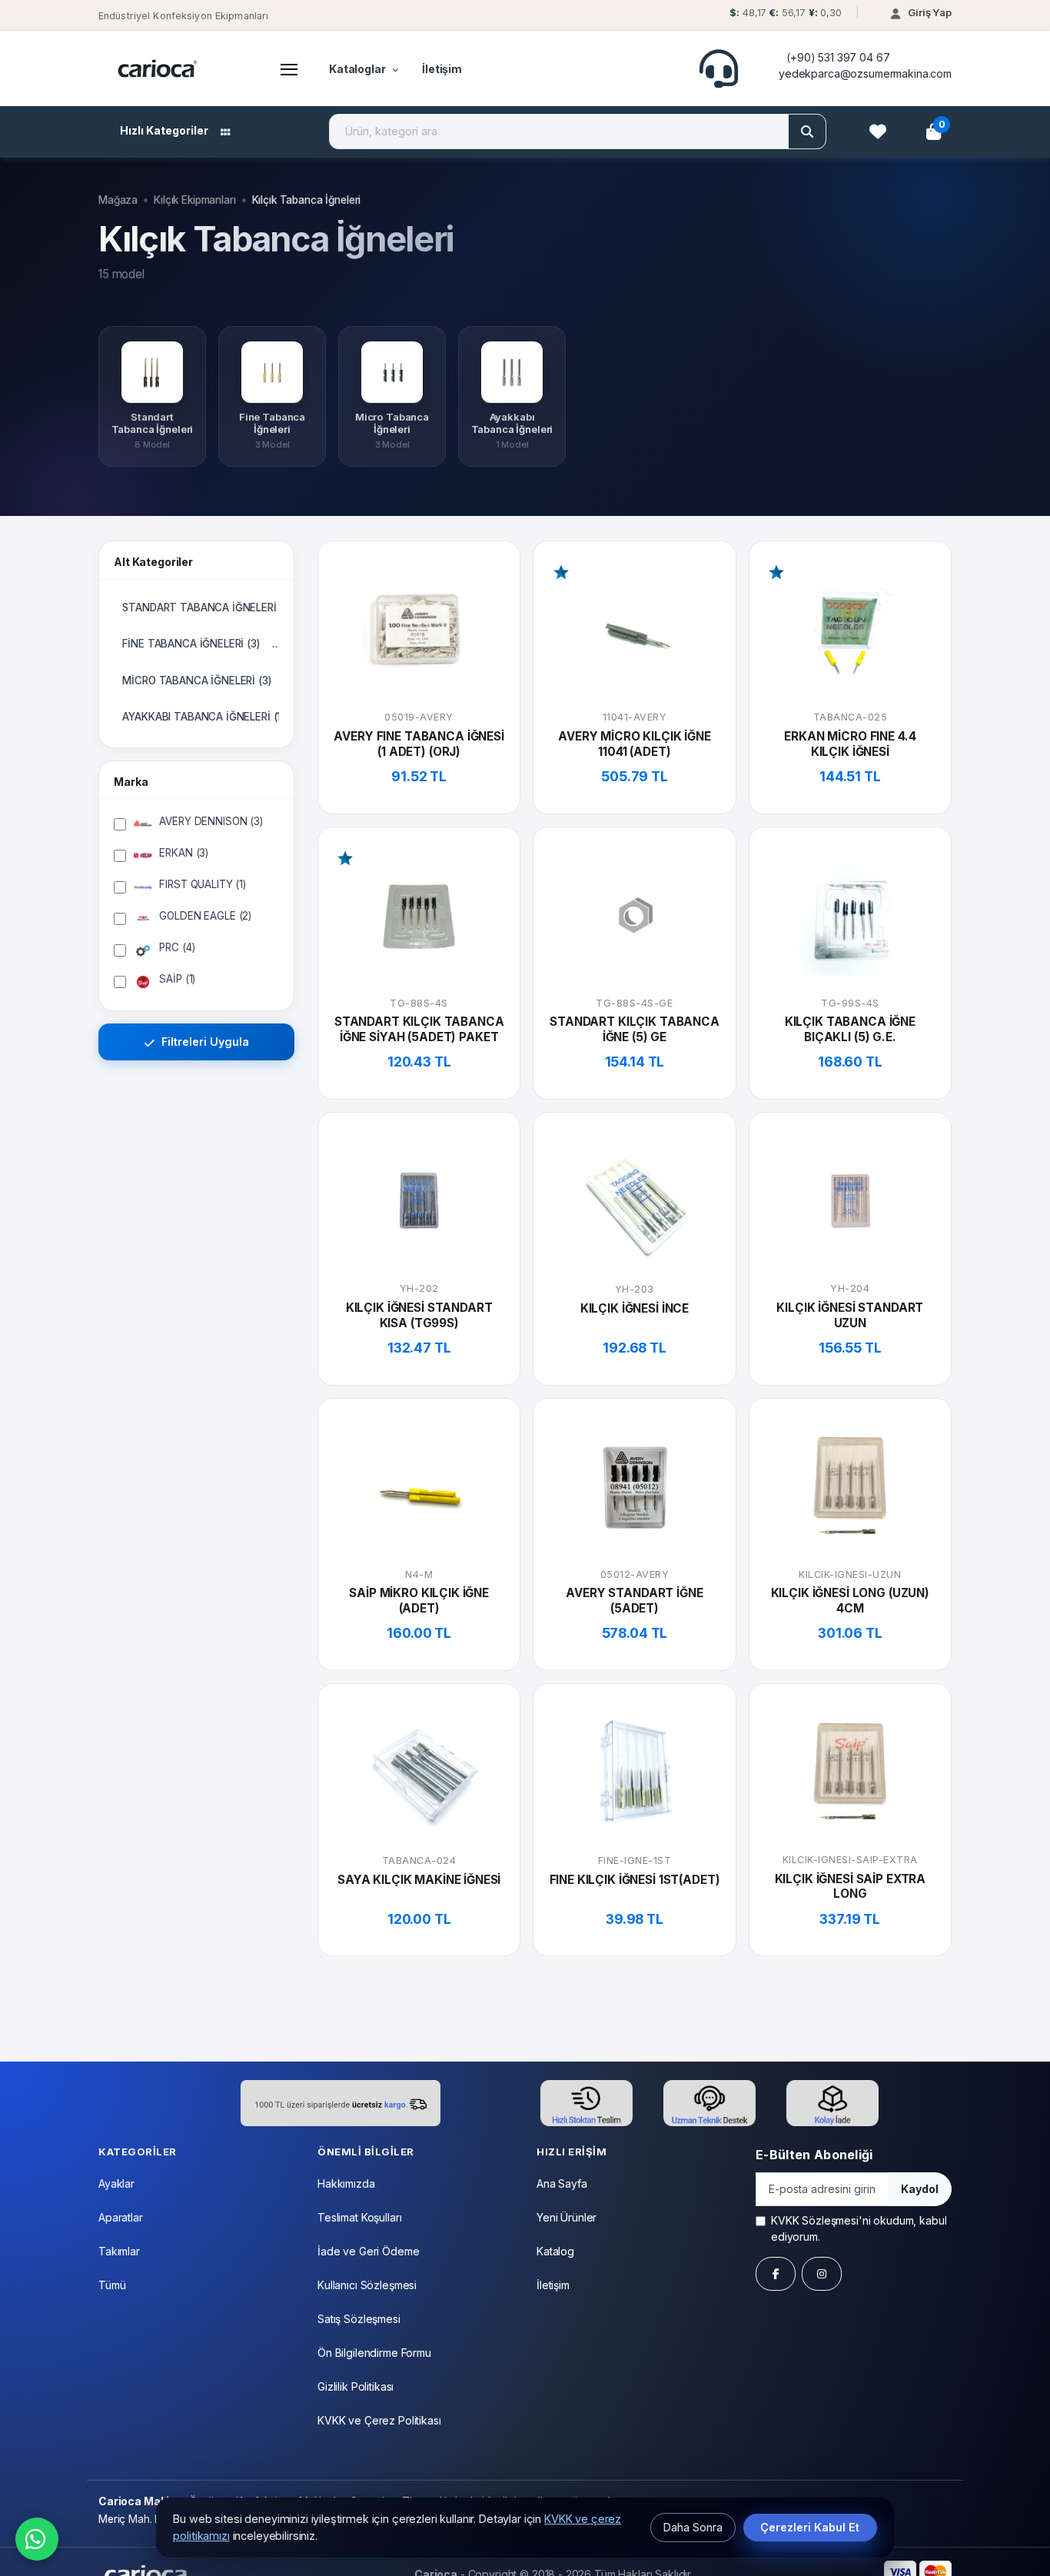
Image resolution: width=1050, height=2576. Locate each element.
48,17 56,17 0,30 (785, 13)
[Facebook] (776, 2274)
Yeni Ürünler (567, 2217)
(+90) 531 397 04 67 (838, 57)
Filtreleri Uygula (204, 1042)
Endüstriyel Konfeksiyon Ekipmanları (183, 16)
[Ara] (807, 131)
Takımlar (119, 2251)
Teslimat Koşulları (359, 2217)
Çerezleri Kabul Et (810, 2527)
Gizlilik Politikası (356, 2386)
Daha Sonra (693, 2527)
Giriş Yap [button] (930, 12)
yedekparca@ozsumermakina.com (865, 73)
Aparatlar (121, 2217)
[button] (784, 17)
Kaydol (920, 2189)
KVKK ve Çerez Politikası (379, 2420)
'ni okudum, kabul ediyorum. (859, 2228)
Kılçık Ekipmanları (194, 200)
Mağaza (118, 200)
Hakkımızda (346, 2183)
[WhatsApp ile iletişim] (37, 2539)
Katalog (555, 2251)
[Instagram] (822, 2274)
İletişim (442, 69)
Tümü (112, 2285)
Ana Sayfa (562, 2183)
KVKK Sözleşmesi (815, 2220)
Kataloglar (357, 69)
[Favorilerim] (878, 131)
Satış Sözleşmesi (359, 2319)
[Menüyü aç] (289, 68)
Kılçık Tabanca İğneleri (307, 200)
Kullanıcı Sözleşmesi (367, 2285)
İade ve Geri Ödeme (368, 2251)
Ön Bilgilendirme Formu (374, 2353)
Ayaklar (116, 2183)
